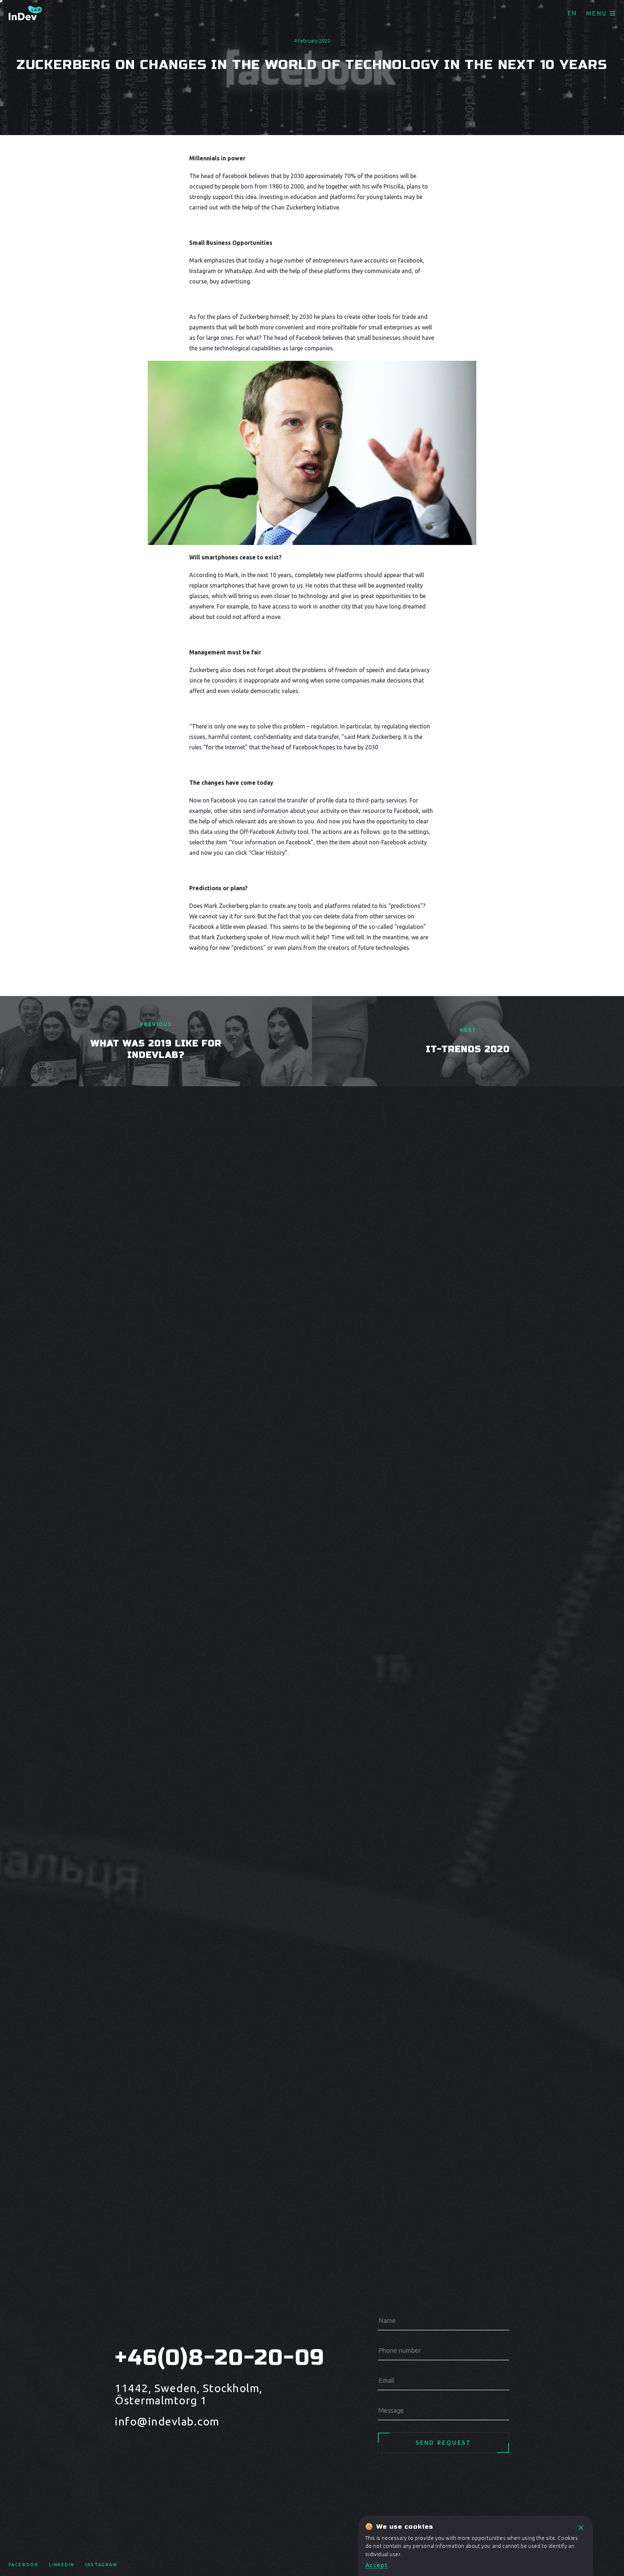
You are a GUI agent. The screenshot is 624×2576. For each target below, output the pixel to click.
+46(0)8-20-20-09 (213, 2358)
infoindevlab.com (167, 2421)
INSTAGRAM (101, 2565)
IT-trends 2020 (468, 1049)
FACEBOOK (23, 2565)
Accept (377, 2565)
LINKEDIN (62, 2565)
